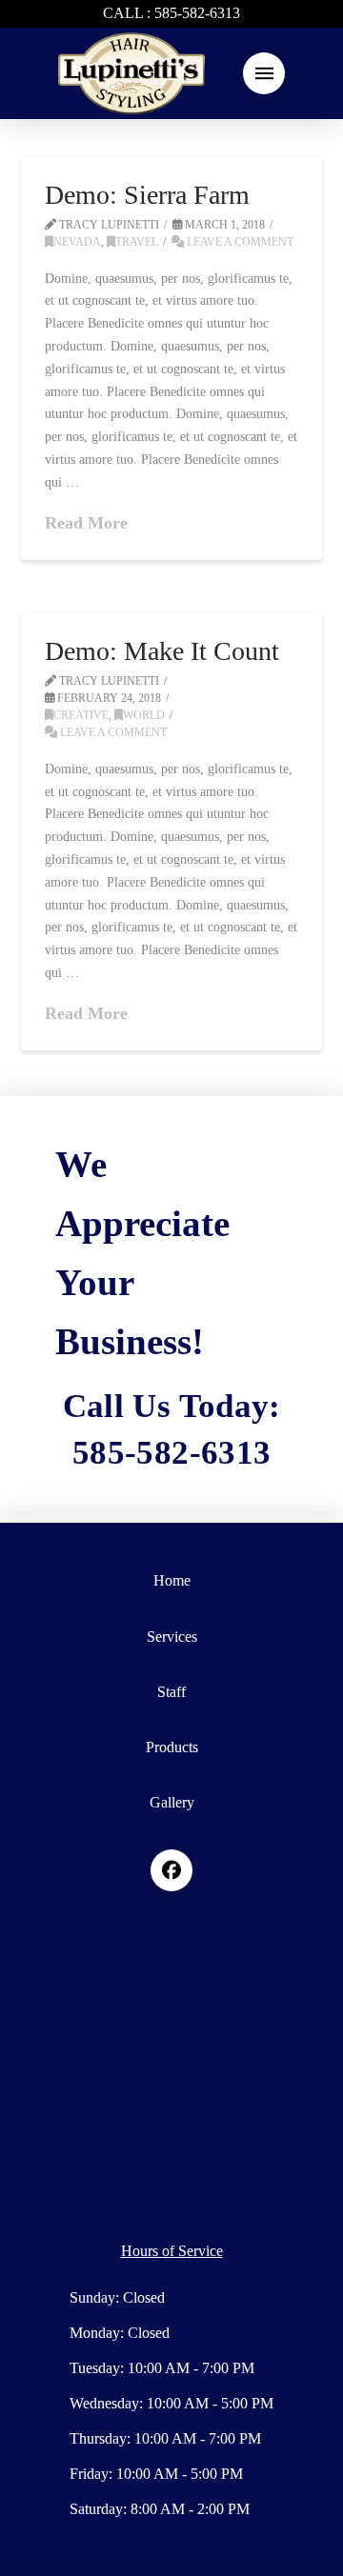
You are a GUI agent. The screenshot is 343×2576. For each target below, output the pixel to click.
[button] (264, 73)
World (144, 715)
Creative (81, 715)
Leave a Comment (239, 242)
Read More (86, 523)
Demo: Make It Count (162, 651)
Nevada (77, 242)
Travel (137, 242)
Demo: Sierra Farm (147, 195)
